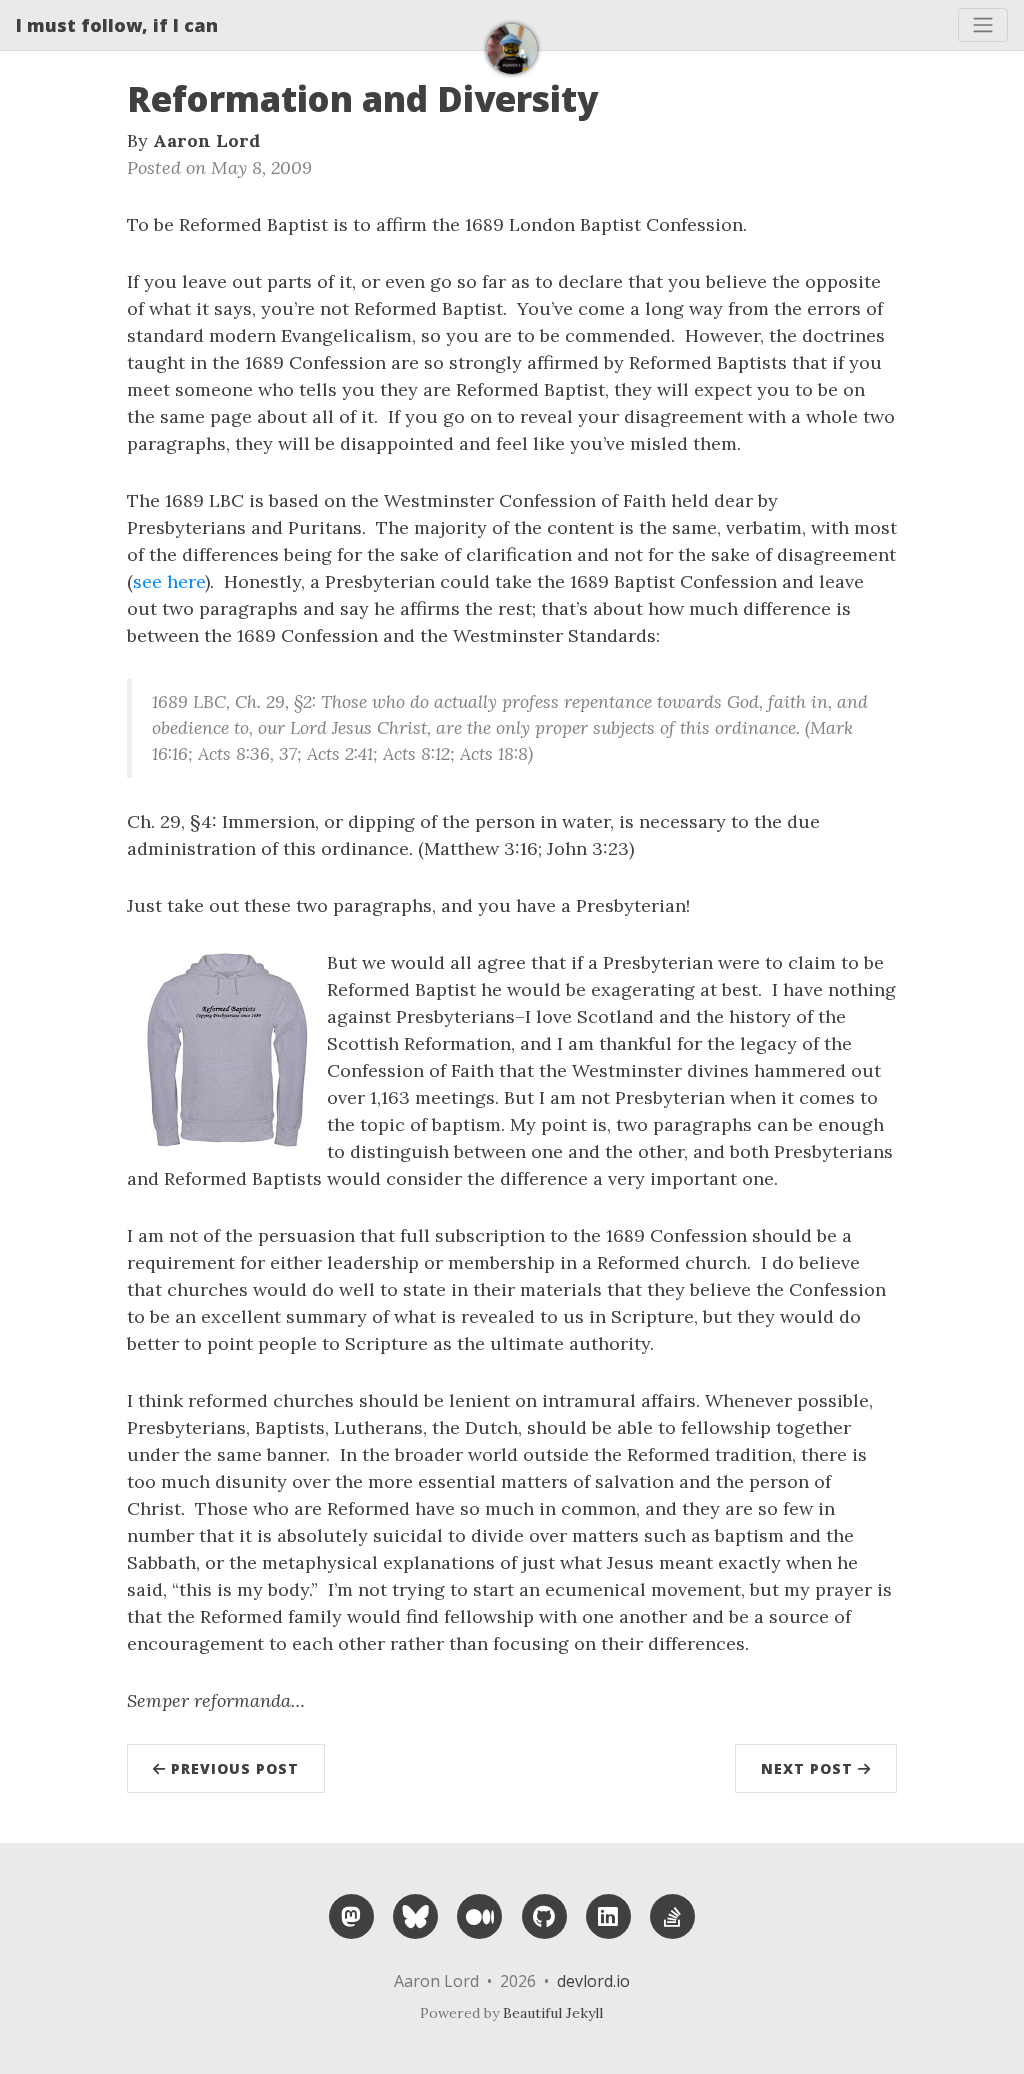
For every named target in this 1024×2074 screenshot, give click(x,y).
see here (169, 581)
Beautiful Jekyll (553, 2013)
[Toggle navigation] (983, 25)
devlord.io (593, 1981)
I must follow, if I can (117, 25)
